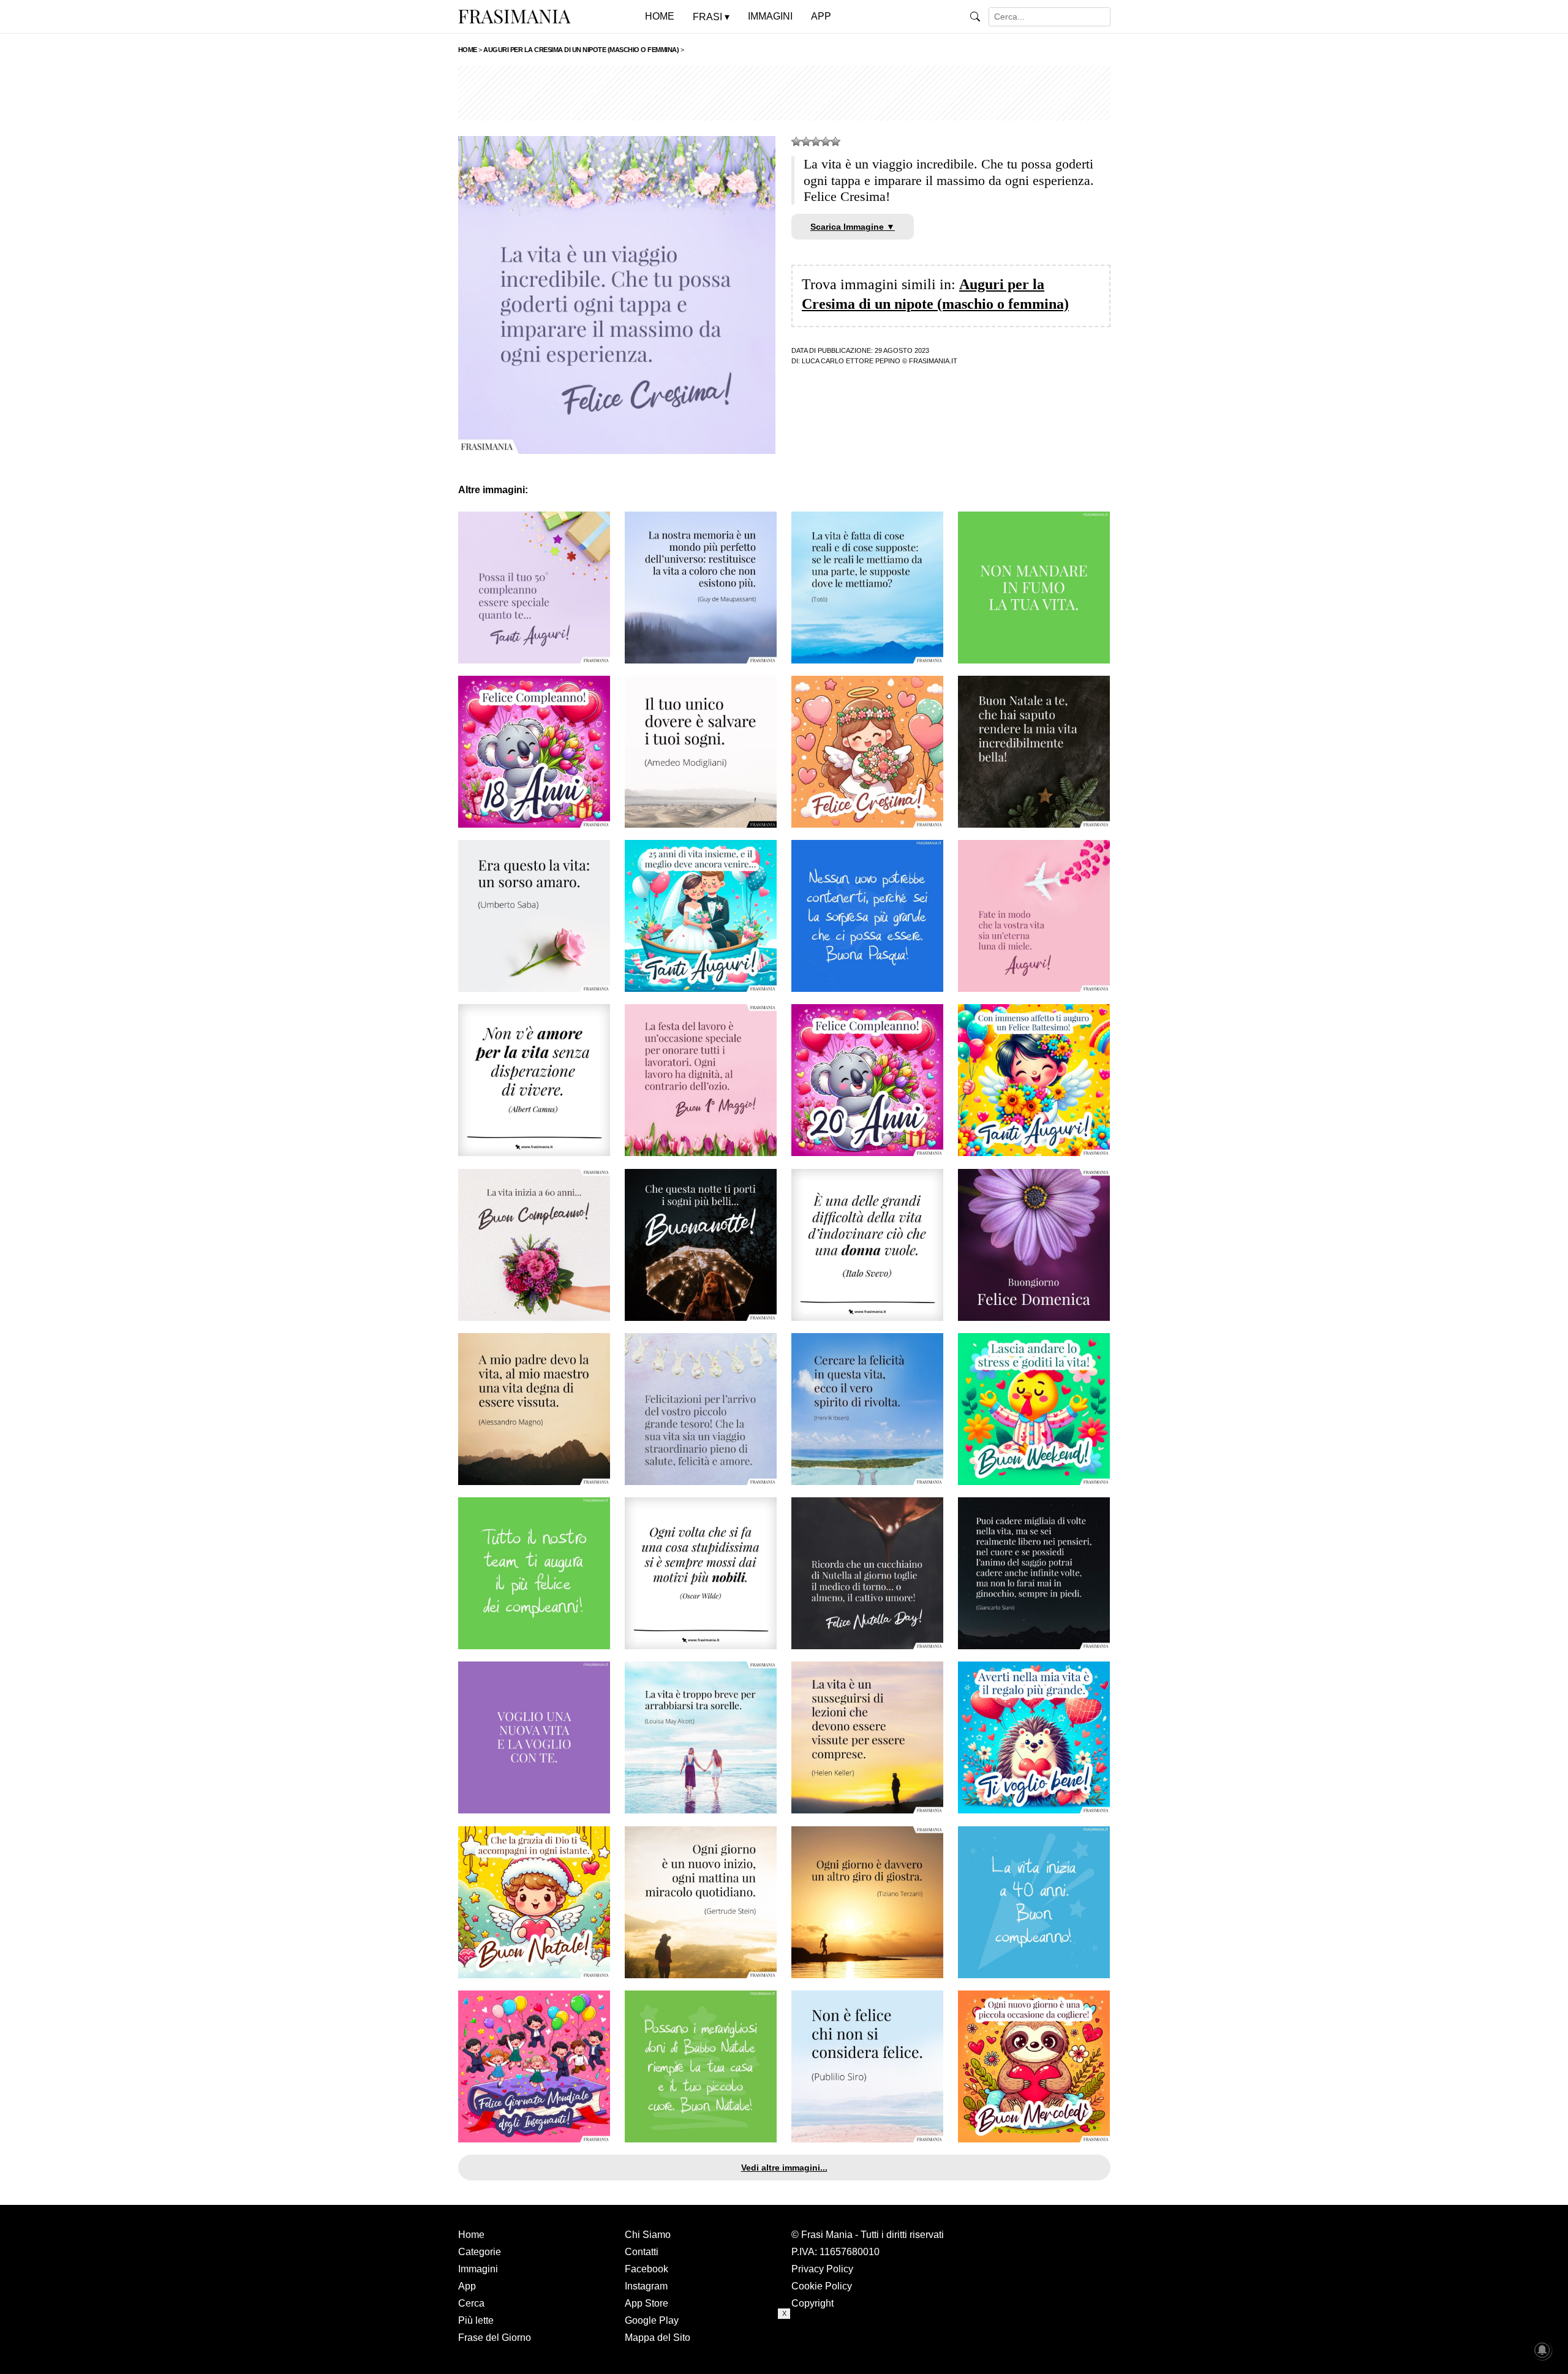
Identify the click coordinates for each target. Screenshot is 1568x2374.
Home (471, 2235)
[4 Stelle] (826, 142)
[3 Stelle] (816, 142)
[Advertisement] (784, 93)
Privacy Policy (822, 2269)
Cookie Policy (822, 2286)
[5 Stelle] (835, 142)
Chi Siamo (648, 2235)
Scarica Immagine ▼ (853, 227)
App (467, 2286)
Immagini (478, 2269)
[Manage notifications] (1542, 2350)
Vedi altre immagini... (784, 2168)
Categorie (480, 2252)
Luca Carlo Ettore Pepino (851, 361)
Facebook (646, 2269)
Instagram (646, 2286)
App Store (646, 2303)
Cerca (471, 2303)
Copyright (812, 2303)
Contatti (642, 2252)
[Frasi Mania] (514, 16)
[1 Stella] (796, 142)
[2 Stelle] (806, 142)
